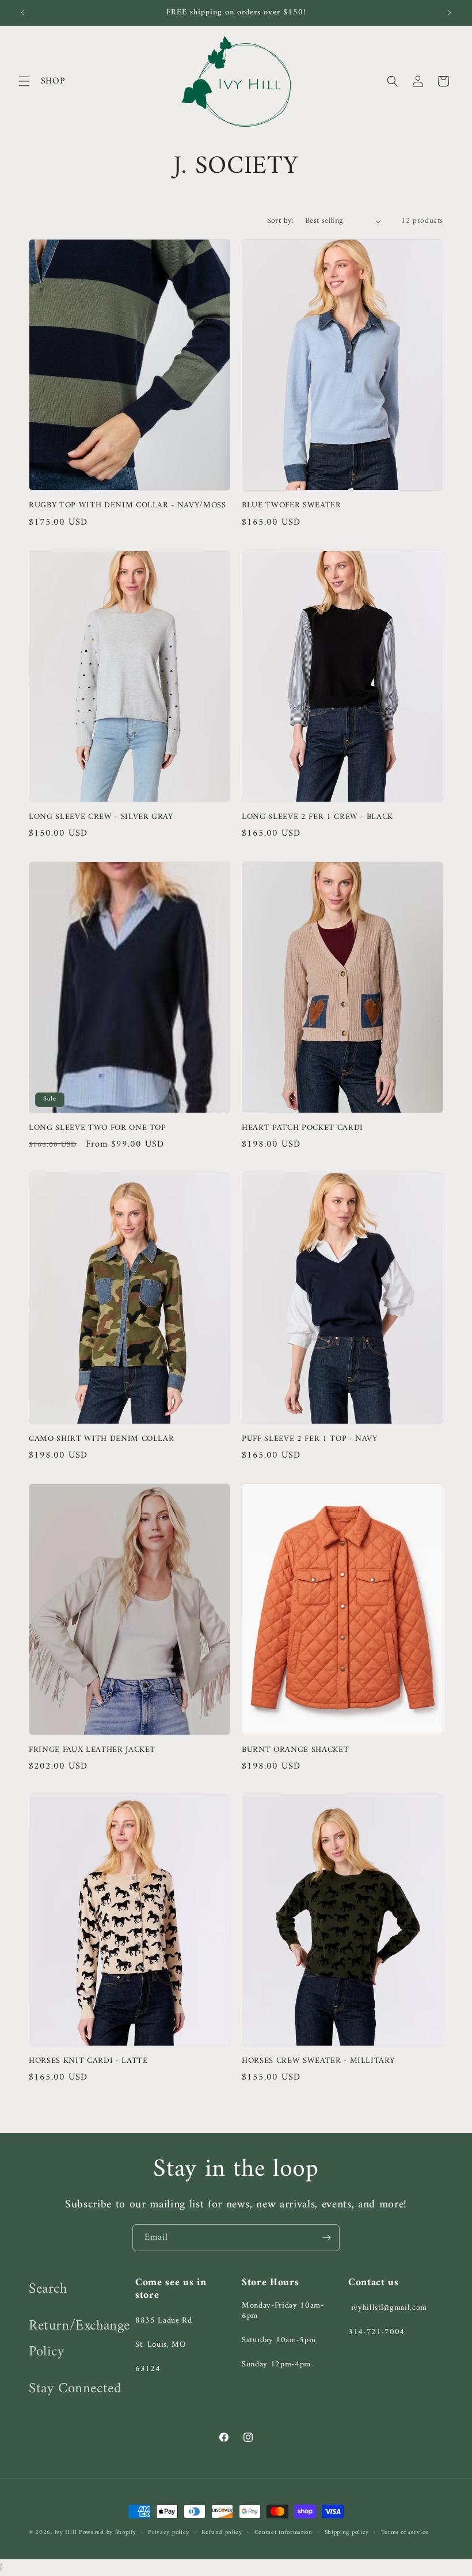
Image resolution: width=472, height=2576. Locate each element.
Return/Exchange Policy (79, 2339)
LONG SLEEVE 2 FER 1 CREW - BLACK (317, 817)
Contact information (283, 2533)
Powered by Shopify (108, 2533)
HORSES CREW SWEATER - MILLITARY (318, 2061)
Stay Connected (75, 2389)
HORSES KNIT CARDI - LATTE (88, 2061)
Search (48, 2289)
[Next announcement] (450, 13)
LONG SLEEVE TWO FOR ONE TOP (98, 1128)
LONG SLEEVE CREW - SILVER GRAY (101, 817)
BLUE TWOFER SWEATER (292, 506)
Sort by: (280, 221)
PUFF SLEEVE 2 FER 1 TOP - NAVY (310, 1439)
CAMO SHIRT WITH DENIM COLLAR (101, 1439)
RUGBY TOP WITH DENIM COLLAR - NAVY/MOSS (127, 506)
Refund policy (222, 2533)
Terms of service (405, 2533)
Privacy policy (169, 2533)
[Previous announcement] (22, 13)
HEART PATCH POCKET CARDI (302, 1128)
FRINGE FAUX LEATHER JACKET (92, 1750)
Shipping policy (347, 2533)
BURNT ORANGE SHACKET (295, 1750)
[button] (24, 81)
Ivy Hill (67, 2533)
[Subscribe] (326, 2238)
